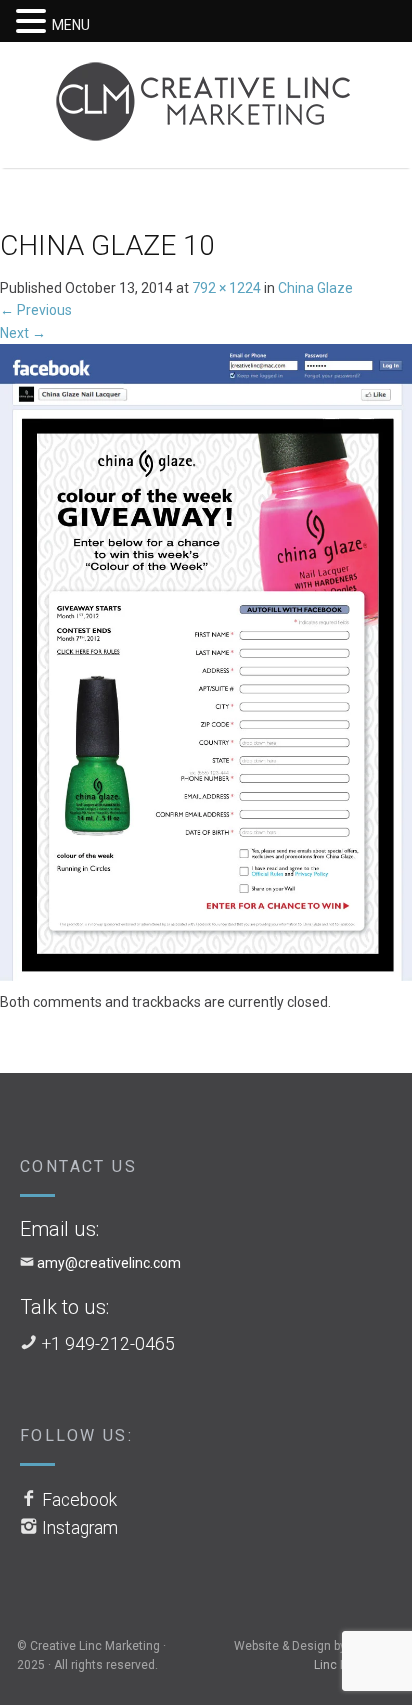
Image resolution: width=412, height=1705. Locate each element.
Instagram (80, 1528)
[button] (34, 22)
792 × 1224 (226, 288)
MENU (71, 25)
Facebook (79, 1500)
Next (23, 333)
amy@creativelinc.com (109, 1263)
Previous (36, 310)
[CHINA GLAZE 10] (206, 666)
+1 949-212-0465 (108, 1344)
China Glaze (315, 288)
